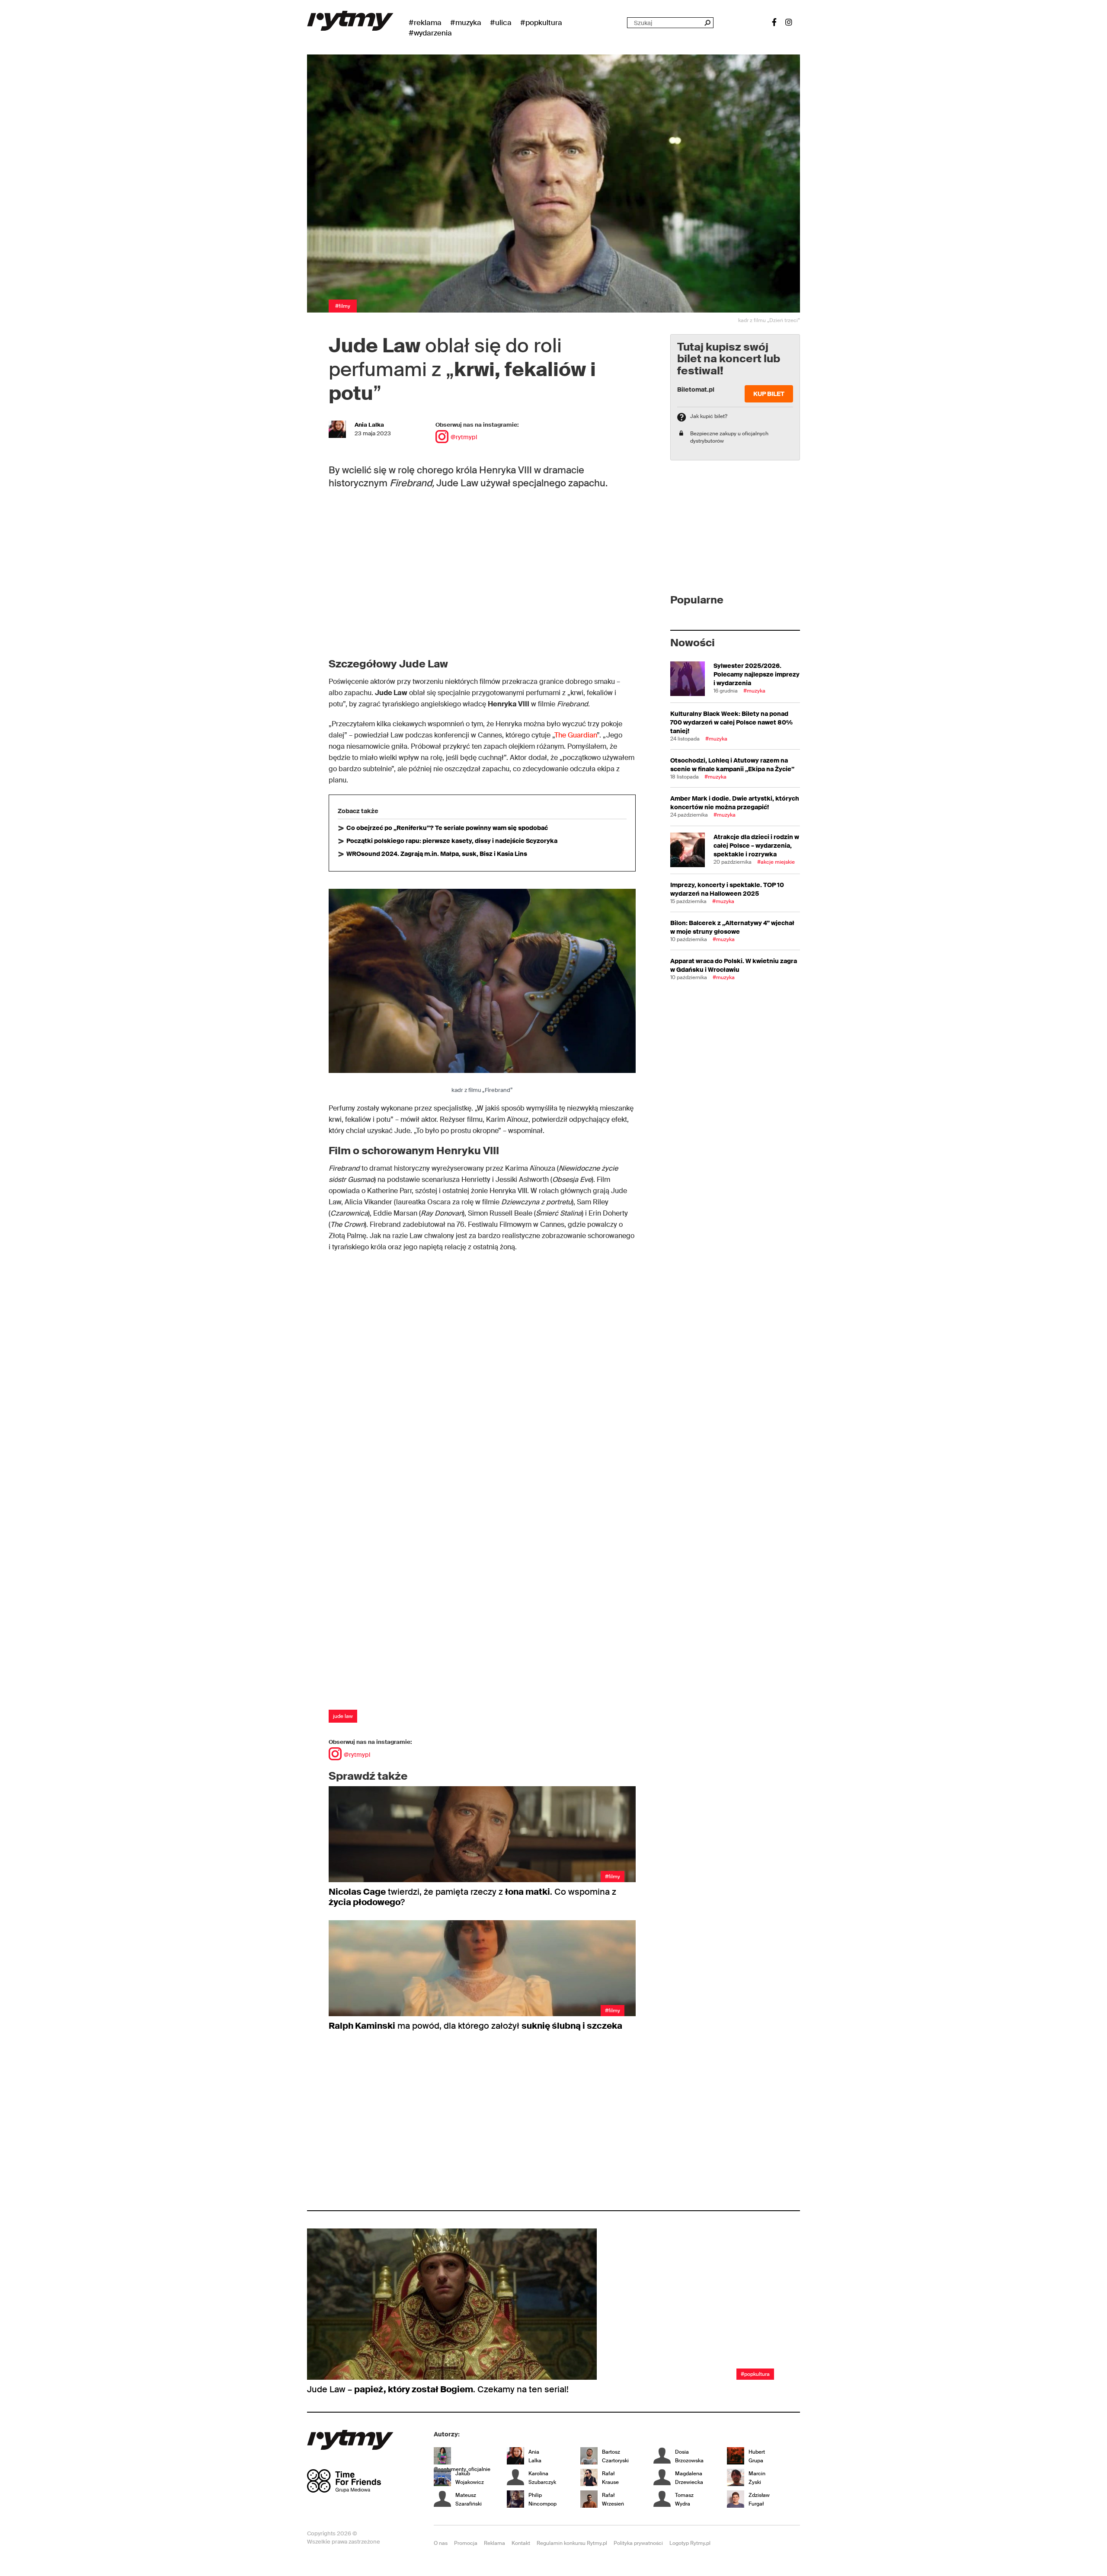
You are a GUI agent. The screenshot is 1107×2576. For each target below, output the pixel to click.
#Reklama (425, 22)
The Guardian (576, 735)
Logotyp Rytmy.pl (690, 2543)
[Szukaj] (707, 23)
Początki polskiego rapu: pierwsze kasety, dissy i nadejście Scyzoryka (452, 841)
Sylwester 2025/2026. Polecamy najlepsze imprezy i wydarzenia (757, 674)
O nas (441, 2543)
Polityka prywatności (638, 2543)
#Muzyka (466, 22)
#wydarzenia (430, 33)
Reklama (494, 2543)
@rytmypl (464, 437)
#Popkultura (541, 22)
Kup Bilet (769, 394)
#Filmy (343, 306)
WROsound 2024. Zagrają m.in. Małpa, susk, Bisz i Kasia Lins (437, 854)
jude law (343, 1716)
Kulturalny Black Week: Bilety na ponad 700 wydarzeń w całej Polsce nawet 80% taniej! (731, 722)
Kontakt (521, 2543)
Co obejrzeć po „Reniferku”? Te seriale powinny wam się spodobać (447, 828)
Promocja (466, 2543)
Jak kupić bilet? (709, 416)
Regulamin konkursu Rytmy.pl (572, 2543)
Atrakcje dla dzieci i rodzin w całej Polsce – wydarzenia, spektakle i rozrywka (756, 846)
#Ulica (501, 22)
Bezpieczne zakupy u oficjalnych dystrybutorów (729, 437)
